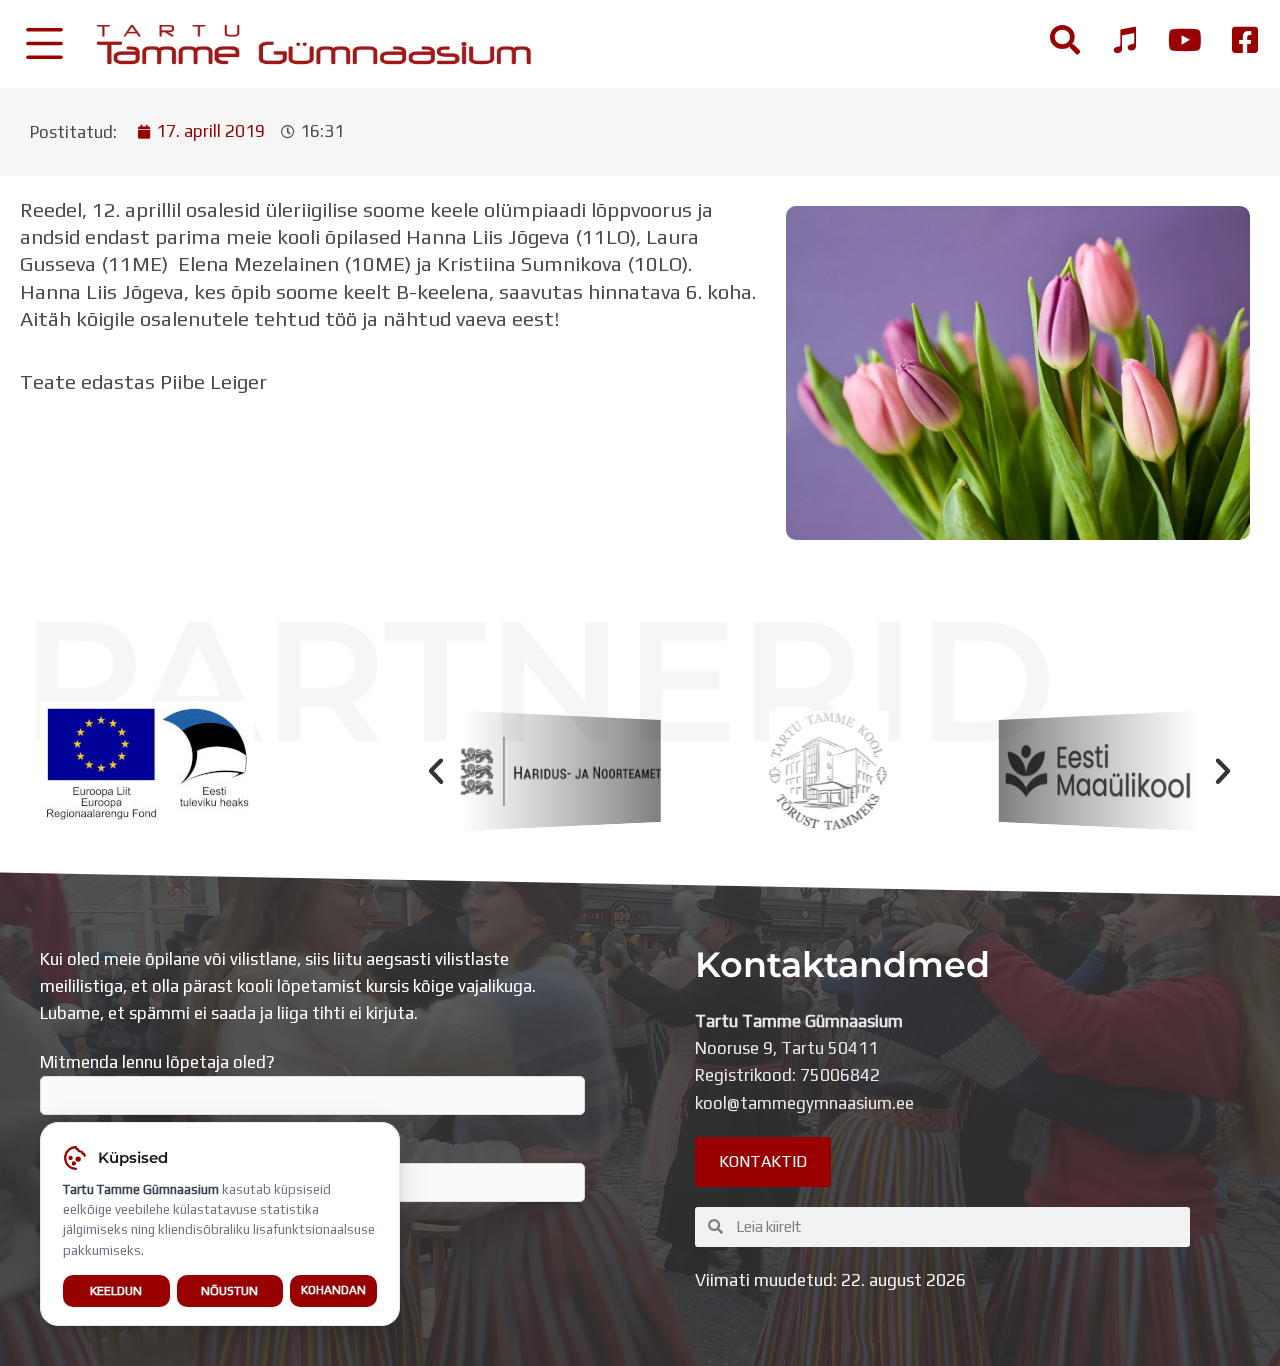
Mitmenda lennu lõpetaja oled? (157, 1062)
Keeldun (116, 1290)
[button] (436, 771)
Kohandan (333, 1290)
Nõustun (229, 1290)
